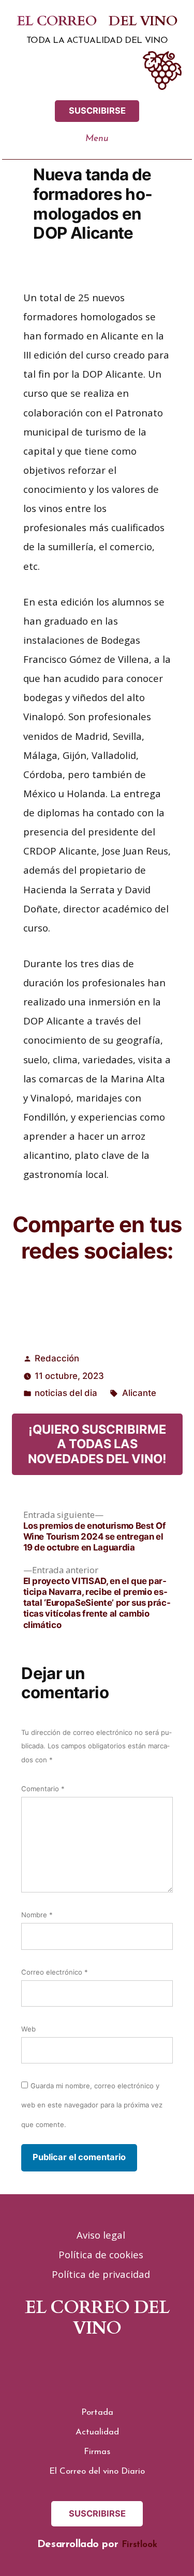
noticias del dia (66, 1393)
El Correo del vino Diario (97, 2471)
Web (28, 2029)
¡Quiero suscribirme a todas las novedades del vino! (97, 1444)
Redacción (57, 1358)
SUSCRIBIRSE (97, 111)
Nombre (37, 1915)
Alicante (139, 1393)
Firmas (97, 2452)
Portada (97, 2412)
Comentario (43, 1789)
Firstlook (139, 2545)
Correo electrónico (55, 1972)
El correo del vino (97, 22)
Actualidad (97, 2432)
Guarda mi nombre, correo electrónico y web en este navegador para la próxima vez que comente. (92, 2105)
